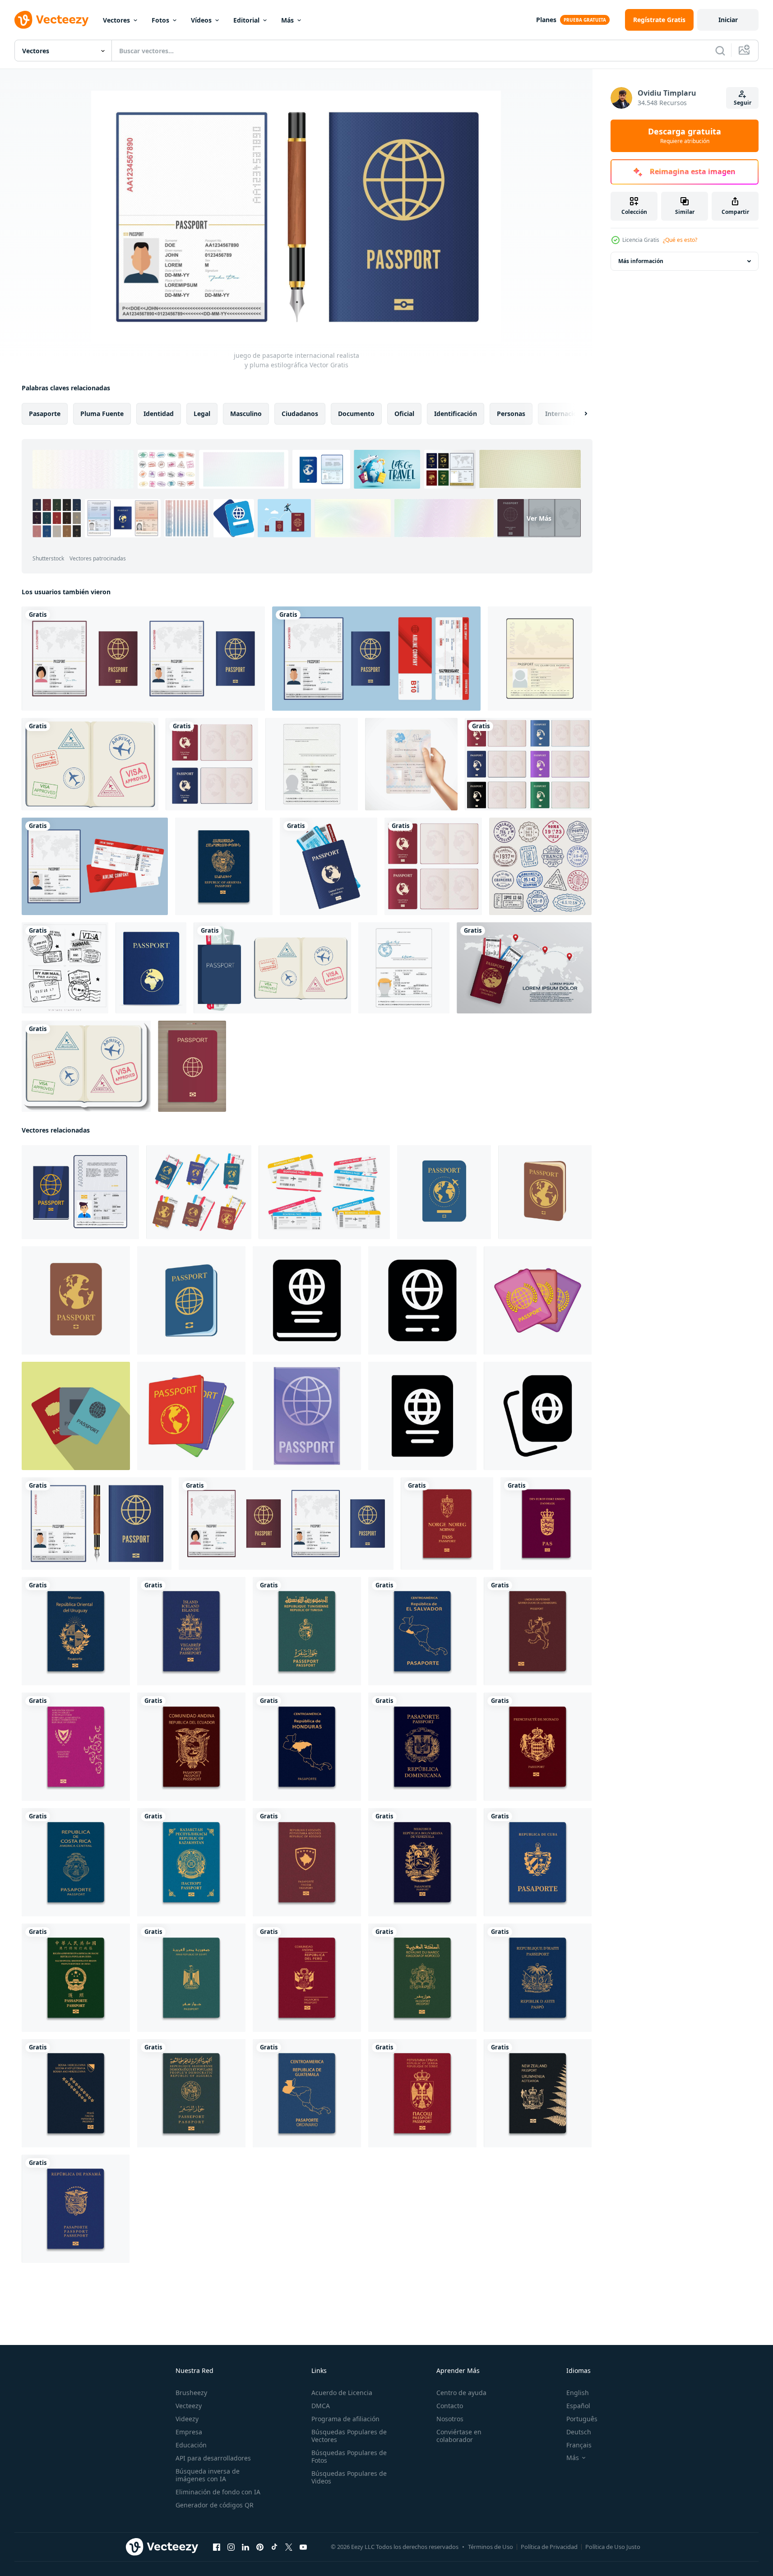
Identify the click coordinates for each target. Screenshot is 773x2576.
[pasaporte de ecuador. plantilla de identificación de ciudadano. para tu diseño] (191, 1747)
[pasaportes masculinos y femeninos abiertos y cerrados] (143, 659)
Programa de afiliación (345, 2419)
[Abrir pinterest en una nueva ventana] (260, 2547)
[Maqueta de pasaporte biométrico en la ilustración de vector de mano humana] (411, 764)
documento (356, 414)
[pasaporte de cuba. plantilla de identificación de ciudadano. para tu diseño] (538, 1862)
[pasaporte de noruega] (447, 1524)
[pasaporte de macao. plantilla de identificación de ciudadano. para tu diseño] (76, 1978)
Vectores (116, 20)
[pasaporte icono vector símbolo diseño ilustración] (422, 1416)
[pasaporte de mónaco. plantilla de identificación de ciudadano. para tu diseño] (538, 1747)
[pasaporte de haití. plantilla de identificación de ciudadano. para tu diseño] (538, 1978)
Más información (641, 261)
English (578, 2393)
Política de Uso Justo (613, 2547)
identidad (159, 414)
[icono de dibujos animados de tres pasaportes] (191, 1416)
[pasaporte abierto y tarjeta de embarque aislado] (95, 866)
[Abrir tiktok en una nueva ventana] (274, 2547)
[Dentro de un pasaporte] (90, 764)
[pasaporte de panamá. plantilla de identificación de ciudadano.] (76, 2209)
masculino (246, 414)
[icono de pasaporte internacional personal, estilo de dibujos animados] (307, 1416)
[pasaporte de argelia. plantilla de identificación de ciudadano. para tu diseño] (191, 2093)
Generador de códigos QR (215, 2505)
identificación (456, 414)
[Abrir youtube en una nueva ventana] (303, 2547)
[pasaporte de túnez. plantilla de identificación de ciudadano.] (307, 1631)
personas (511, 414)
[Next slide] (578, 414)
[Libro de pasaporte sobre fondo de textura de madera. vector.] (192, 1066)
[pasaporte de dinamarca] (546, 1524)
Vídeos (201, 20)
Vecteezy (189, 2406)
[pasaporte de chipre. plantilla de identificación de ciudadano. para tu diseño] (76, 1747)
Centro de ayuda (461, 2393)
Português (582, 2419)
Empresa (189, 2432)
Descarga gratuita (685, 136)
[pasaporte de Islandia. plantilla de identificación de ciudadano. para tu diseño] (191, 1631)
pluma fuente (102, 414)
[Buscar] (720, 51)
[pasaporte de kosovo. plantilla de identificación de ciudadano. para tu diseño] (307, 1862)
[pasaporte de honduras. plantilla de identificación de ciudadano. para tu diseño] (307, 1747)
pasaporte (45, 414)
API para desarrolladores (213, 2458)
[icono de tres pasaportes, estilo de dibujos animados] (538, 1300)
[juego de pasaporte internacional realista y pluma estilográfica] (97, 1524)
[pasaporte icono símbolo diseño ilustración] (307, 1300)
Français (579, 2445)
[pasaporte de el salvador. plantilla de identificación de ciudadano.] (422, 1631)
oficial (404, 414)
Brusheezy (191, 2393)
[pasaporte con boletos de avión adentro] (329, 866)
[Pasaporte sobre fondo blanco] (272, 968)
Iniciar (728, 20)
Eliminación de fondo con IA (218, 2492)
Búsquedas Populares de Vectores (349, 2436)
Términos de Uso (491, 2547)
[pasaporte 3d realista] (191, 1862)
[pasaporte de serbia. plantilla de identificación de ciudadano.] (422, 2093)
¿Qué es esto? (680, 240)
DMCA (321, 2406)
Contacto (450, 2406)
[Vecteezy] (51, 20)
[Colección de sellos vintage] (65, 968)
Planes (546, 20)
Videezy (187, 2419)
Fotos (160, 20)
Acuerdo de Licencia (342, 2393)
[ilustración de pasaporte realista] (212, 764)
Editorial (246, 20)
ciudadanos (300, 414)
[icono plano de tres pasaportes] (76, 1416)
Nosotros (450, 2419)
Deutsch (579, 2432)
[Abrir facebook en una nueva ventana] (217, 2547)
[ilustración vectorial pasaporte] (151, 968)
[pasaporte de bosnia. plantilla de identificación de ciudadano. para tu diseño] (76, 2093)
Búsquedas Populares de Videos (349, 2477)
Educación (191, 2445)
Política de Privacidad (549, 2547)
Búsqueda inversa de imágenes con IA (208, 2475)
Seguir (743, 103)
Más (287, 20)
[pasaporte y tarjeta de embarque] (376, 659)
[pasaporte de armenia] (224, 866)
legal (202, 414)
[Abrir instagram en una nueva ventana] (231, 2547)
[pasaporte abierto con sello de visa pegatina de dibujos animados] (86, 1066)
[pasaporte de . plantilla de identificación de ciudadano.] (422, 1862)
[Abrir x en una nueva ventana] (289, 2547)
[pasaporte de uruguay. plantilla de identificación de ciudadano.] (76, 1631)
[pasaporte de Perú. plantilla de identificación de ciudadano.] (307, 1978)
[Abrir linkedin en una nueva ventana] (245, 2547)
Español (578, 2406)
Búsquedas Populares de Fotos (349, 2456)
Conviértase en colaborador (459, 2436)
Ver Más (539, 518)
